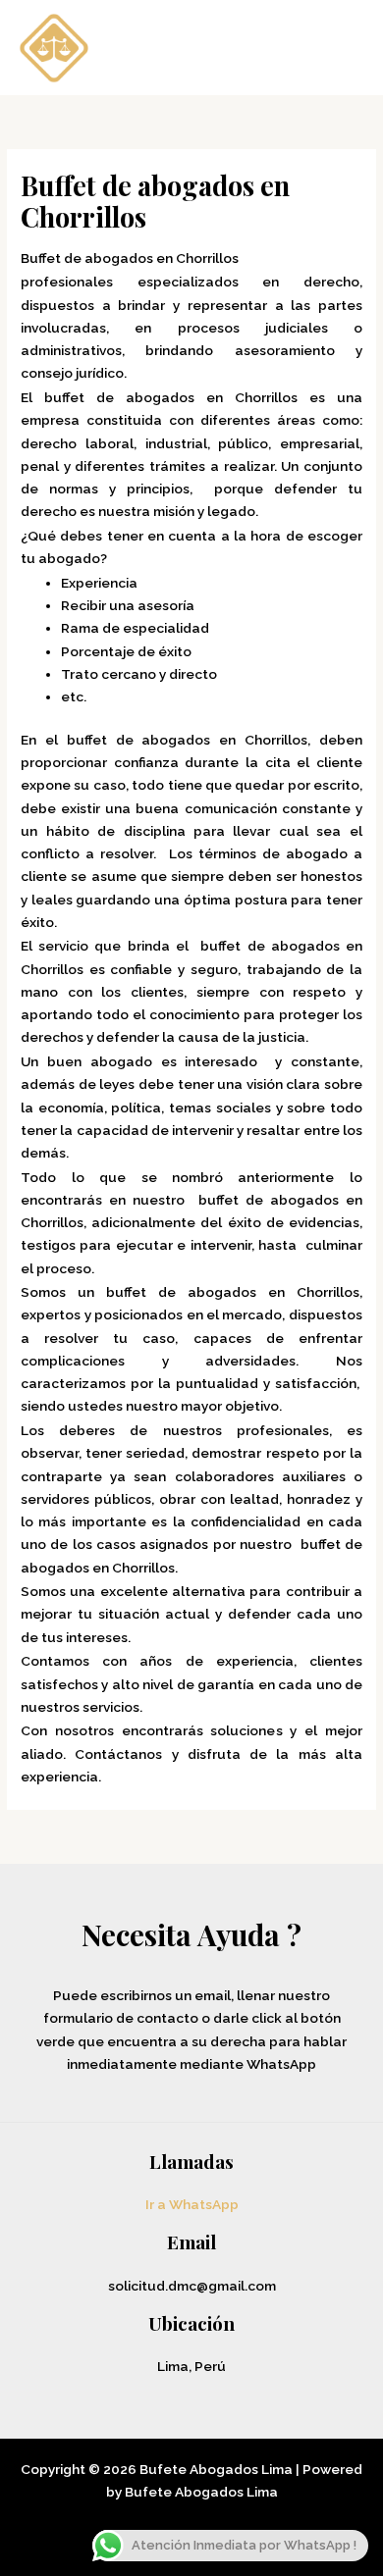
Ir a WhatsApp (192, 2204)
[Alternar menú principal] (343, 48)
